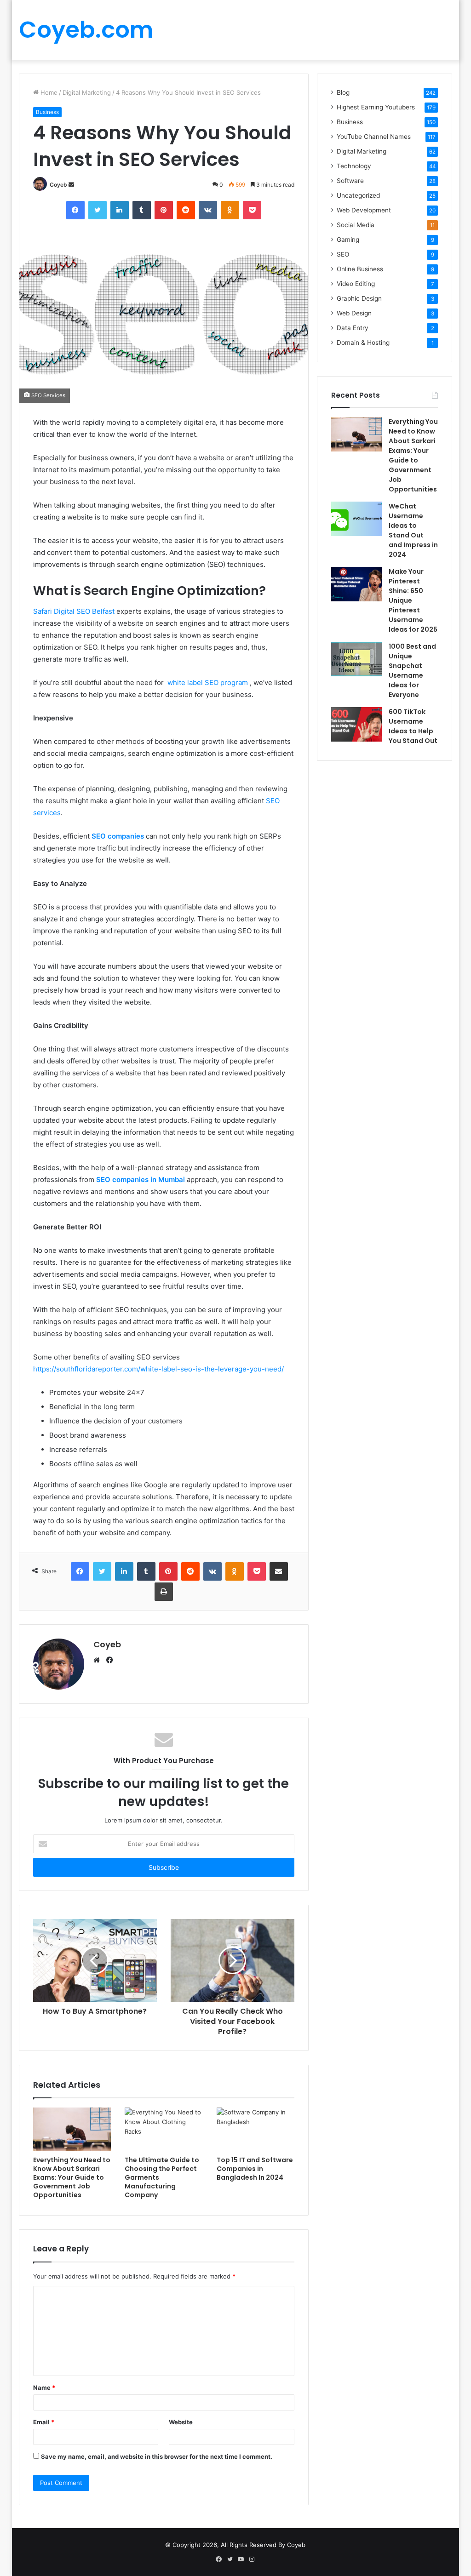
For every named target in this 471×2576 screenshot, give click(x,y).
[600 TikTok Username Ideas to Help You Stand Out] (356, 724)
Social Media (356, 225)
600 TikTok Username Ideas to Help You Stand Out (413, 726)
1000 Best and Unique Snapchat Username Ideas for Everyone (412, 671)
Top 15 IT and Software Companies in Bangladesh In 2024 (255, 2169)
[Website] (99, 1660)
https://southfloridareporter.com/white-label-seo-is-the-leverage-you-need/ (158, 1369)
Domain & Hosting (363, 343)
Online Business (360, 269)
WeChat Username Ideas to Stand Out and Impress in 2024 (413, 530)
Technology (354, 166)
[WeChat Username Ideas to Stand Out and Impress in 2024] (356, 519)
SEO (343, 254)
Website (181, 2422)
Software (350, 181)
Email (44, 2422)
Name (44, 2388)
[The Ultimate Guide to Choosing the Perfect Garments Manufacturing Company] (164, 2130)
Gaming (348, 240)
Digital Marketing (87, 92)
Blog (343, 92)
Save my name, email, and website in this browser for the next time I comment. (157, 2456)
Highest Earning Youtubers (376, 107)
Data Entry (353, 328)
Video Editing (356, 284)
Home (48, 92)
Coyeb (58, 185)
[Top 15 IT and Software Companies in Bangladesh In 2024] (256, 2130)
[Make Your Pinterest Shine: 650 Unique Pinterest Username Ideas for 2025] (356, 584)
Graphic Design (359, 298)
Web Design (354, 313)
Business (47, 112)
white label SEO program (208, 683)
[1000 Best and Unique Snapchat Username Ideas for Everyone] (356, 659)
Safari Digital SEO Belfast (74, 611)
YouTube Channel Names (374, 137)
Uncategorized (358, 195)
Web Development (364, 210)
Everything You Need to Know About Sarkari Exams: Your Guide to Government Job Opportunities (72, 2177)
